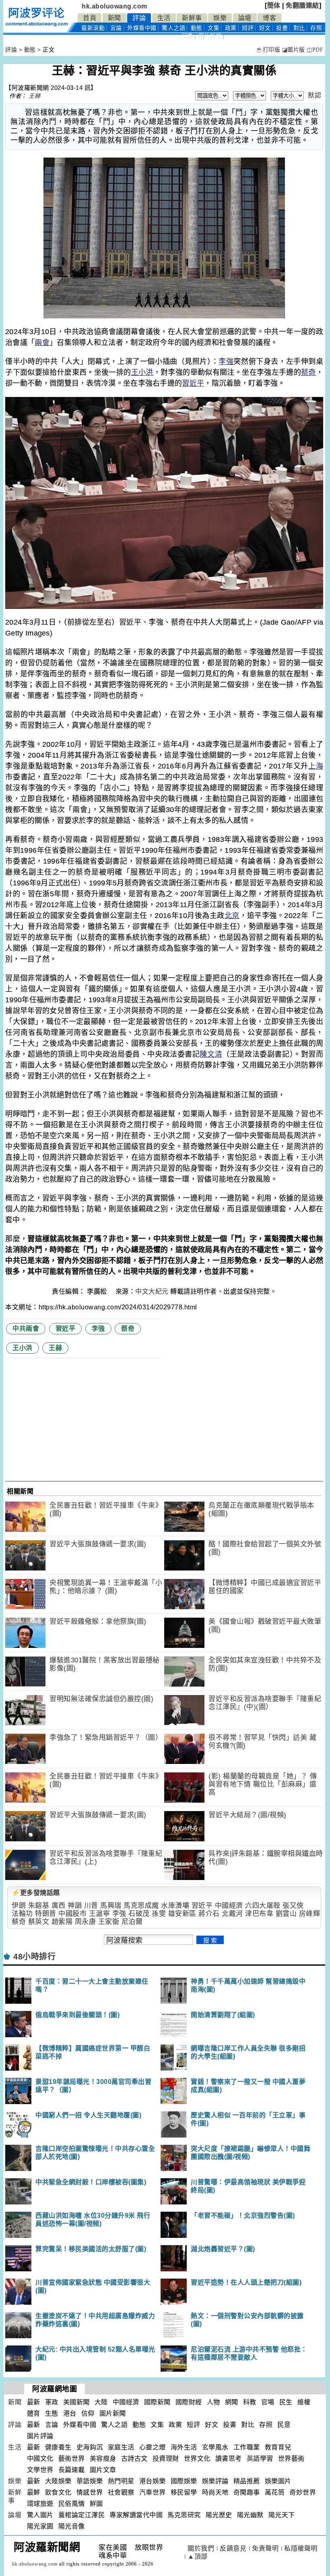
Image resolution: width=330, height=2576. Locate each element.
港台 (70, 2413)
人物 (213, 2402)
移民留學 (184, 2492)
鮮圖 (96, 2504)
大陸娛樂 (58, 2481)
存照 (316, 28)
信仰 (88, 2413)
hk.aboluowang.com (114, 6)
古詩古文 (134, 2459)
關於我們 (201, 2548)
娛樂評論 (215, 2481)
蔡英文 (39, 1922)
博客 (269, 18)
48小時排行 (34, 1957)
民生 (286, 2402)
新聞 (114, 18)
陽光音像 (72, 2526)
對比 (299, 28)
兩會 (42, 343)
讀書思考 (229, 2459)
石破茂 (139, 1914)
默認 (315, 95)
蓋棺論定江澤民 (82, 2515)
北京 (232, 916)
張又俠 (293, 1906)
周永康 (86, 1922)
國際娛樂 (184, 2481)
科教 (250, 2402)
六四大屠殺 (263, 1906)
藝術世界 (72, 2459)
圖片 (210, 36)
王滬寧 (100, 1914)
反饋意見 (233, 2548)
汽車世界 (153, 2492)
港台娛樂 (153, 2481)
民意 (187, 36)
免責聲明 (265, 2548)
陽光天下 (282, 2515)
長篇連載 (72, 2470)
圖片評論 (40, 2436)
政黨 (231, 28)
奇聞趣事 (247, 2492)
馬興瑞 (111, 1906)
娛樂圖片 (278, 2481)
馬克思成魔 (141, 1906)
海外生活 (184, 2447)
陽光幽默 (250, 2515)
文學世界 (40, 2470)
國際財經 (189, 2402)
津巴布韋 (259, 1914)
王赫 (34, 96)
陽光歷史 (219, 2515)
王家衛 (109, 1922)
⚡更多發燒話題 (36, 1893)
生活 (164, 18)
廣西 (59, 1906)
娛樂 (220, 18)
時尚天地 (215, 2492)
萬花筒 (275, 2492)
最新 (93, 28)
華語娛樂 (90, 2481)
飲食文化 (58, 2492)
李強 (226, 361)
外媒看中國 (142, 28)
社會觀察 (121, 2492)
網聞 (232, 2402)
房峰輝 (310, 1914)
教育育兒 (278, 2447)
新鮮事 (192, 18)
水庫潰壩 (175, 1906)
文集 (213, 28)
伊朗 (19, 1906)
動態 (197, 28)
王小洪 (142, 372)
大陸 (101, 2402)
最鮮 (34, 2492)
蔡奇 (308, 372)
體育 (34, 2413)
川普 (91, 1906)
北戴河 (232, 1914)
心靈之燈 (153, 2447)
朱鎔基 (39, 1906)
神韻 (75, 1906)
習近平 (193, 383)
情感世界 (90, 2492)
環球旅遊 (40, 2504)
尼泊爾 (132, 1922)
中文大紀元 (152, 1291)
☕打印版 (268, 50)
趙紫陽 (62, 1922)
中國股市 (72, 1914)
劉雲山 (286, 1914)
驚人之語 (173, 28)
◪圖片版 (294, 50)
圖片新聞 (113, 2413)
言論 (116, 28)
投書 (282, 28)
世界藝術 (291, 2459)
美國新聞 (76, 2402)
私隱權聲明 (301, 2548)
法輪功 (22, 1914)
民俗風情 (72, 2504)
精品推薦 (247, 2481)
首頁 (90, 18)
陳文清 (211, 1054)
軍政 (52, 2402)
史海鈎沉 (90, 2447)
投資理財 (166, 2459)
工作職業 (247, 2447)
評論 (139, 18)
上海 (316, 766)
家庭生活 (121, 2447)
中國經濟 (229, 1906)
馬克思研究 (184, 2515)
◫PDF (315, 50)
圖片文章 (103, 2470)
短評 (248, 28)
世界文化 (197, 2459)
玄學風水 (215, 2447)
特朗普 (46, 1914)
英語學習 (260, 2459)
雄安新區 (182, 1914)
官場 (268, 2402)
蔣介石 (209, 1914)
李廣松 (98, 1291)
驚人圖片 (40, 2515)
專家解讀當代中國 (136, 2515)
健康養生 (58, 2447)
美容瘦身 (103, 2459)
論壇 (245, 18)
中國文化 (40, 2459)
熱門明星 (121, 2481)
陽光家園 (40, 2526)
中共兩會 (26, 1329)
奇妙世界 (303, 2492)
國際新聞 (157, 2402)
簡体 (274, 5)
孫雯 (159, 1914)
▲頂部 (198, 2556)
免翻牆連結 (302, 5)
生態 (52, 2413)
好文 (265, 28)
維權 (304, 2402)
